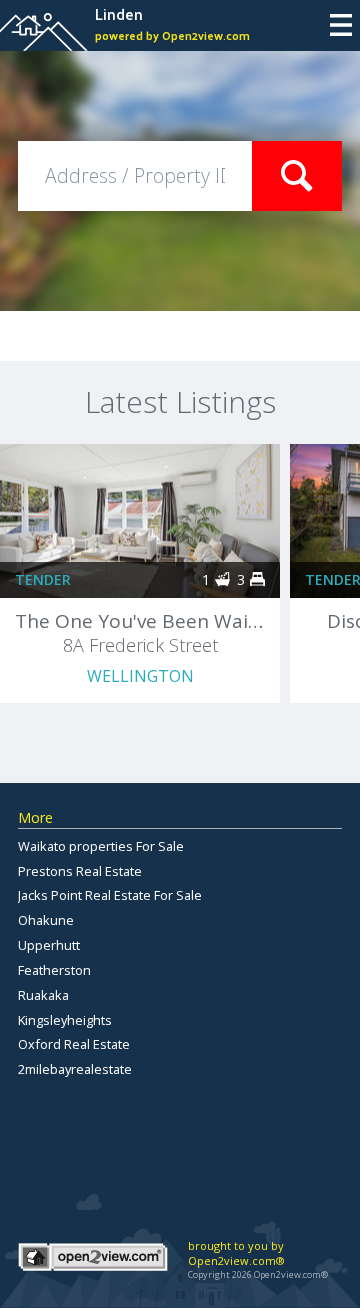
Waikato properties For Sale (101, 846)
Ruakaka (43, 995)
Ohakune (46, 920)
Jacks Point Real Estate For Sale (110, 895)
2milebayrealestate (75, 1069)
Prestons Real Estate (80, 871)
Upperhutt (49, 945)
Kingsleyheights (65, 1020)
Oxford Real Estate (74, 1044)
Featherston (54, 970)
